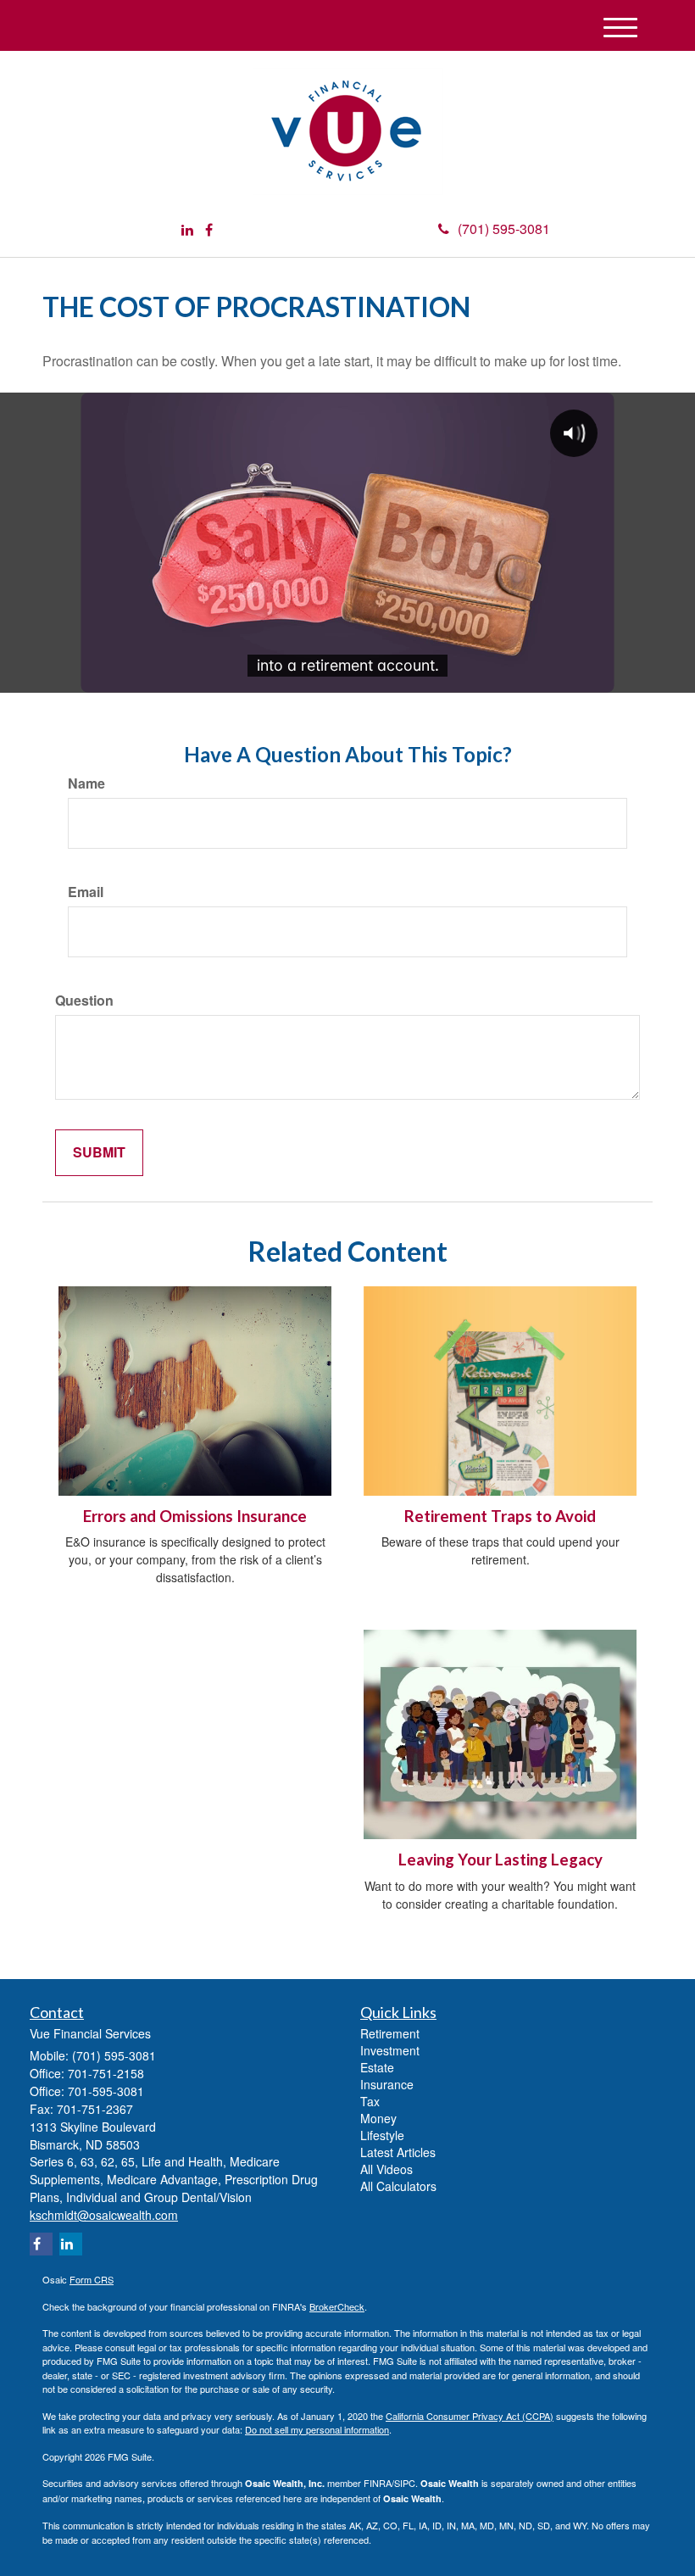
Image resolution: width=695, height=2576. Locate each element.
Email (86, 892)
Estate (377, 2067)
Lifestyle (382, 2135)
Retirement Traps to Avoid (500, 1516)
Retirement (390, 2033)
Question (84, 1001)
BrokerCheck (337, 2306)
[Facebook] (209, 230)
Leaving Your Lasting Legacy (500, 1860)
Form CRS (92, 2279)
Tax (370, 2101)
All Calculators (398, 2186)
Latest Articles (398, 2152)
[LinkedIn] (187, 230)
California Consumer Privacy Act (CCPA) (470, 2416)
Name (86, 783)
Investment (390, 2050)
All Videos (386, 2169)
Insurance (387, 2084)
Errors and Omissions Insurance (195, 1516)
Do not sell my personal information (317, 2429)
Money (378, 2118)
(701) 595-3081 (504, 229)
